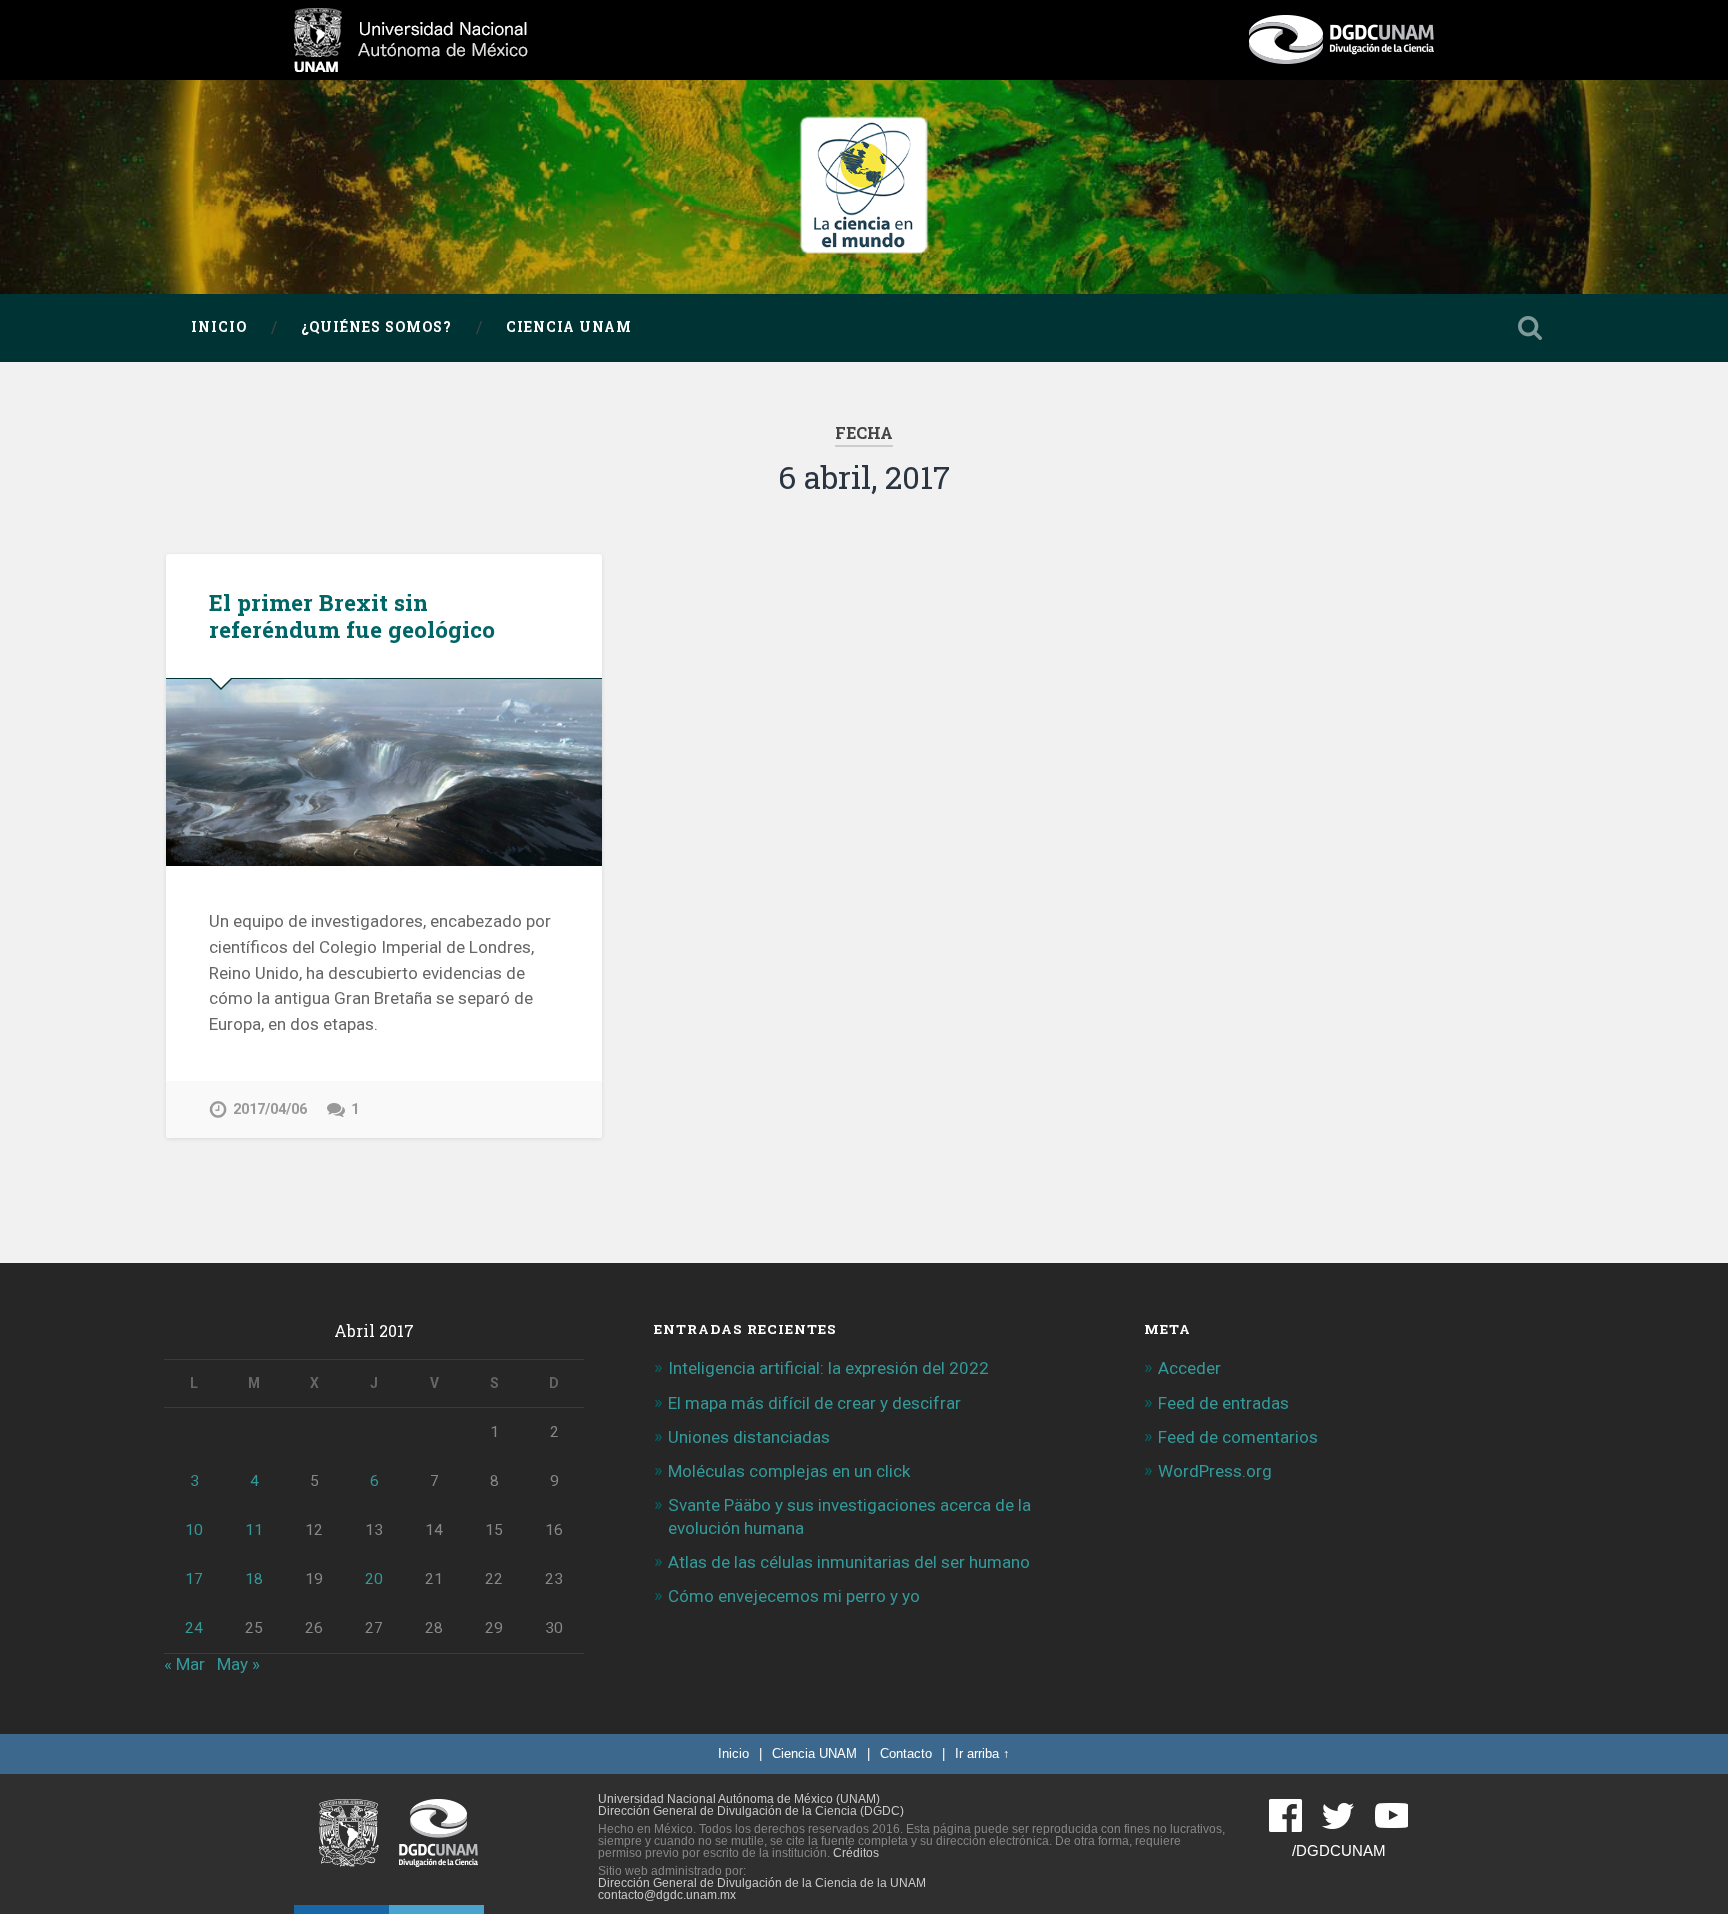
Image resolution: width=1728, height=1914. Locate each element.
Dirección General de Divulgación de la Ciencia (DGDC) (751, 1811)
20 (374, 1579)
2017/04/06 (270, 1109)
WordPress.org (1215, 1471)
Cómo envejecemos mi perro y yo (794, 1596)
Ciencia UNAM (569, 327)
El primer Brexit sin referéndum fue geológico (352, 615)
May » (238, 1664)
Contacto (906, 1753)
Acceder (1189, 1368)
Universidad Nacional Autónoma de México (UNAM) (739, 1799)
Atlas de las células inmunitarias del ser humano (849, 1562)
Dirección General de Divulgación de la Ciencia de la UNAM (762, 1883)
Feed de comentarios (1238, 1437)
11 (254, 1530)
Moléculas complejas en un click (789, 1471)
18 (254, 1579)
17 (194, 1579)
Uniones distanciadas (749, 1437)
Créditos (856, 1853)
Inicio (219, 327)
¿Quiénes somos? (376, 327)
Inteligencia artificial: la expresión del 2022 (828, 1368)
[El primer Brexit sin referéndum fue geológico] (384, 772)
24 (194, 1628)
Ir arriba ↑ (982, 1753)
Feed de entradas (1223, 1403)
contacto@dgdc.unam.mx (667, 1895)
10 (194, 1530)
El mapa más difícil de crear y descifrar (814, 1403)
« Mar (184, 1664)
